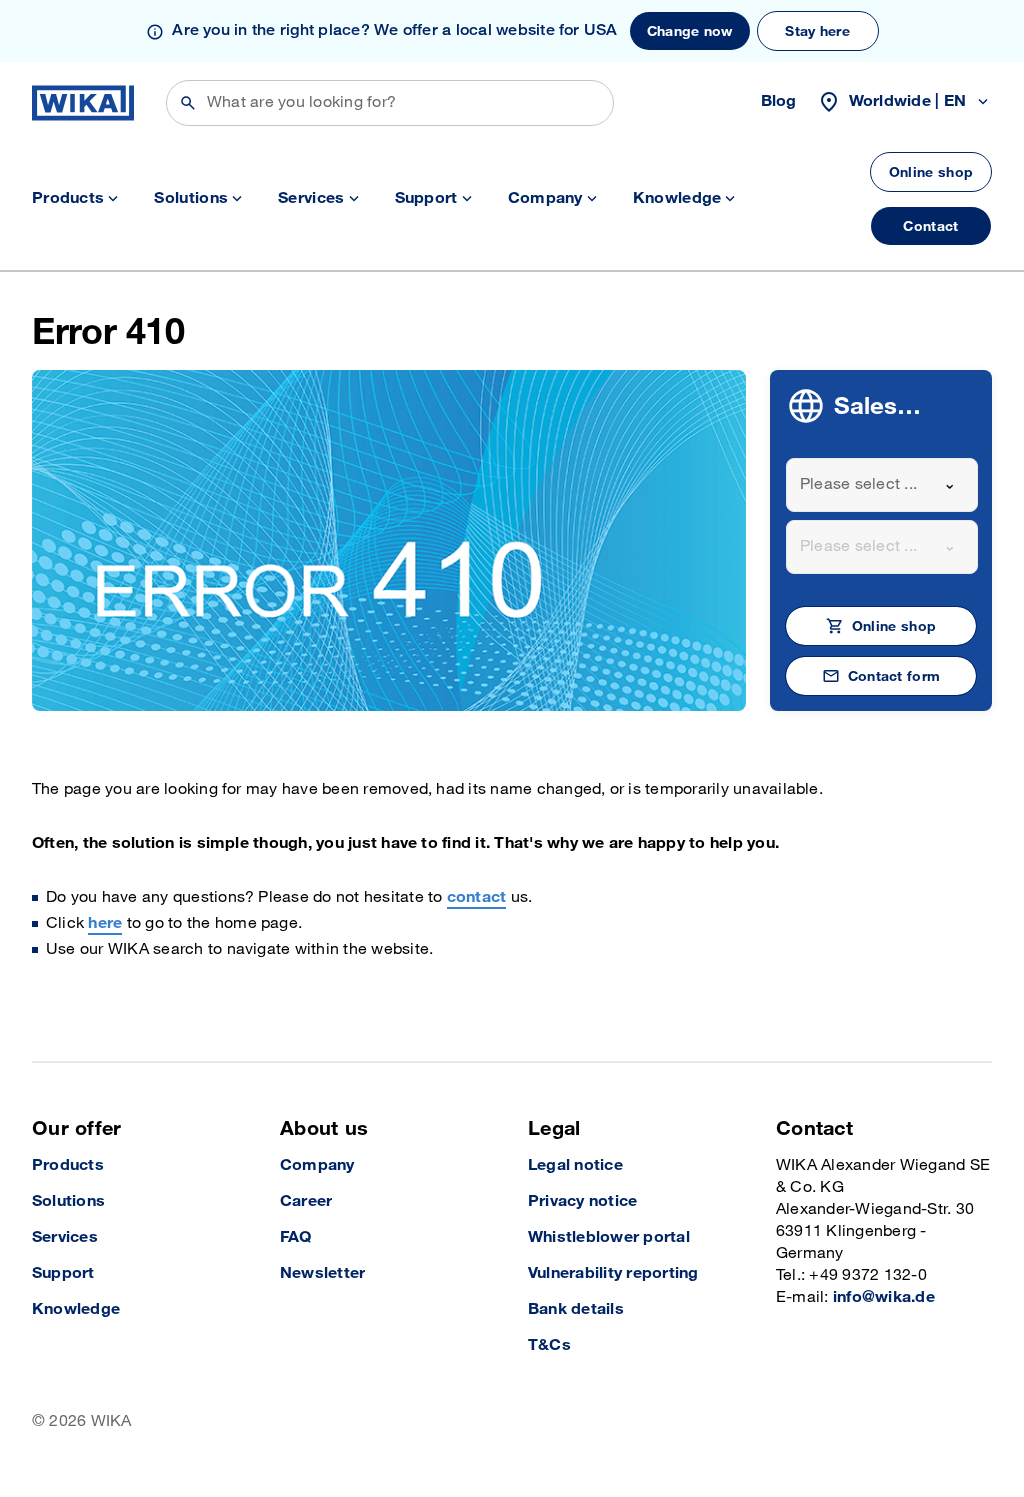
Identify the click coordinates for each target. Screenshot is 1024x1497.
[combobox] (882, 485)
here (105, 923)
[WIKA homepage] (83, 103)
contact (477, 897)
